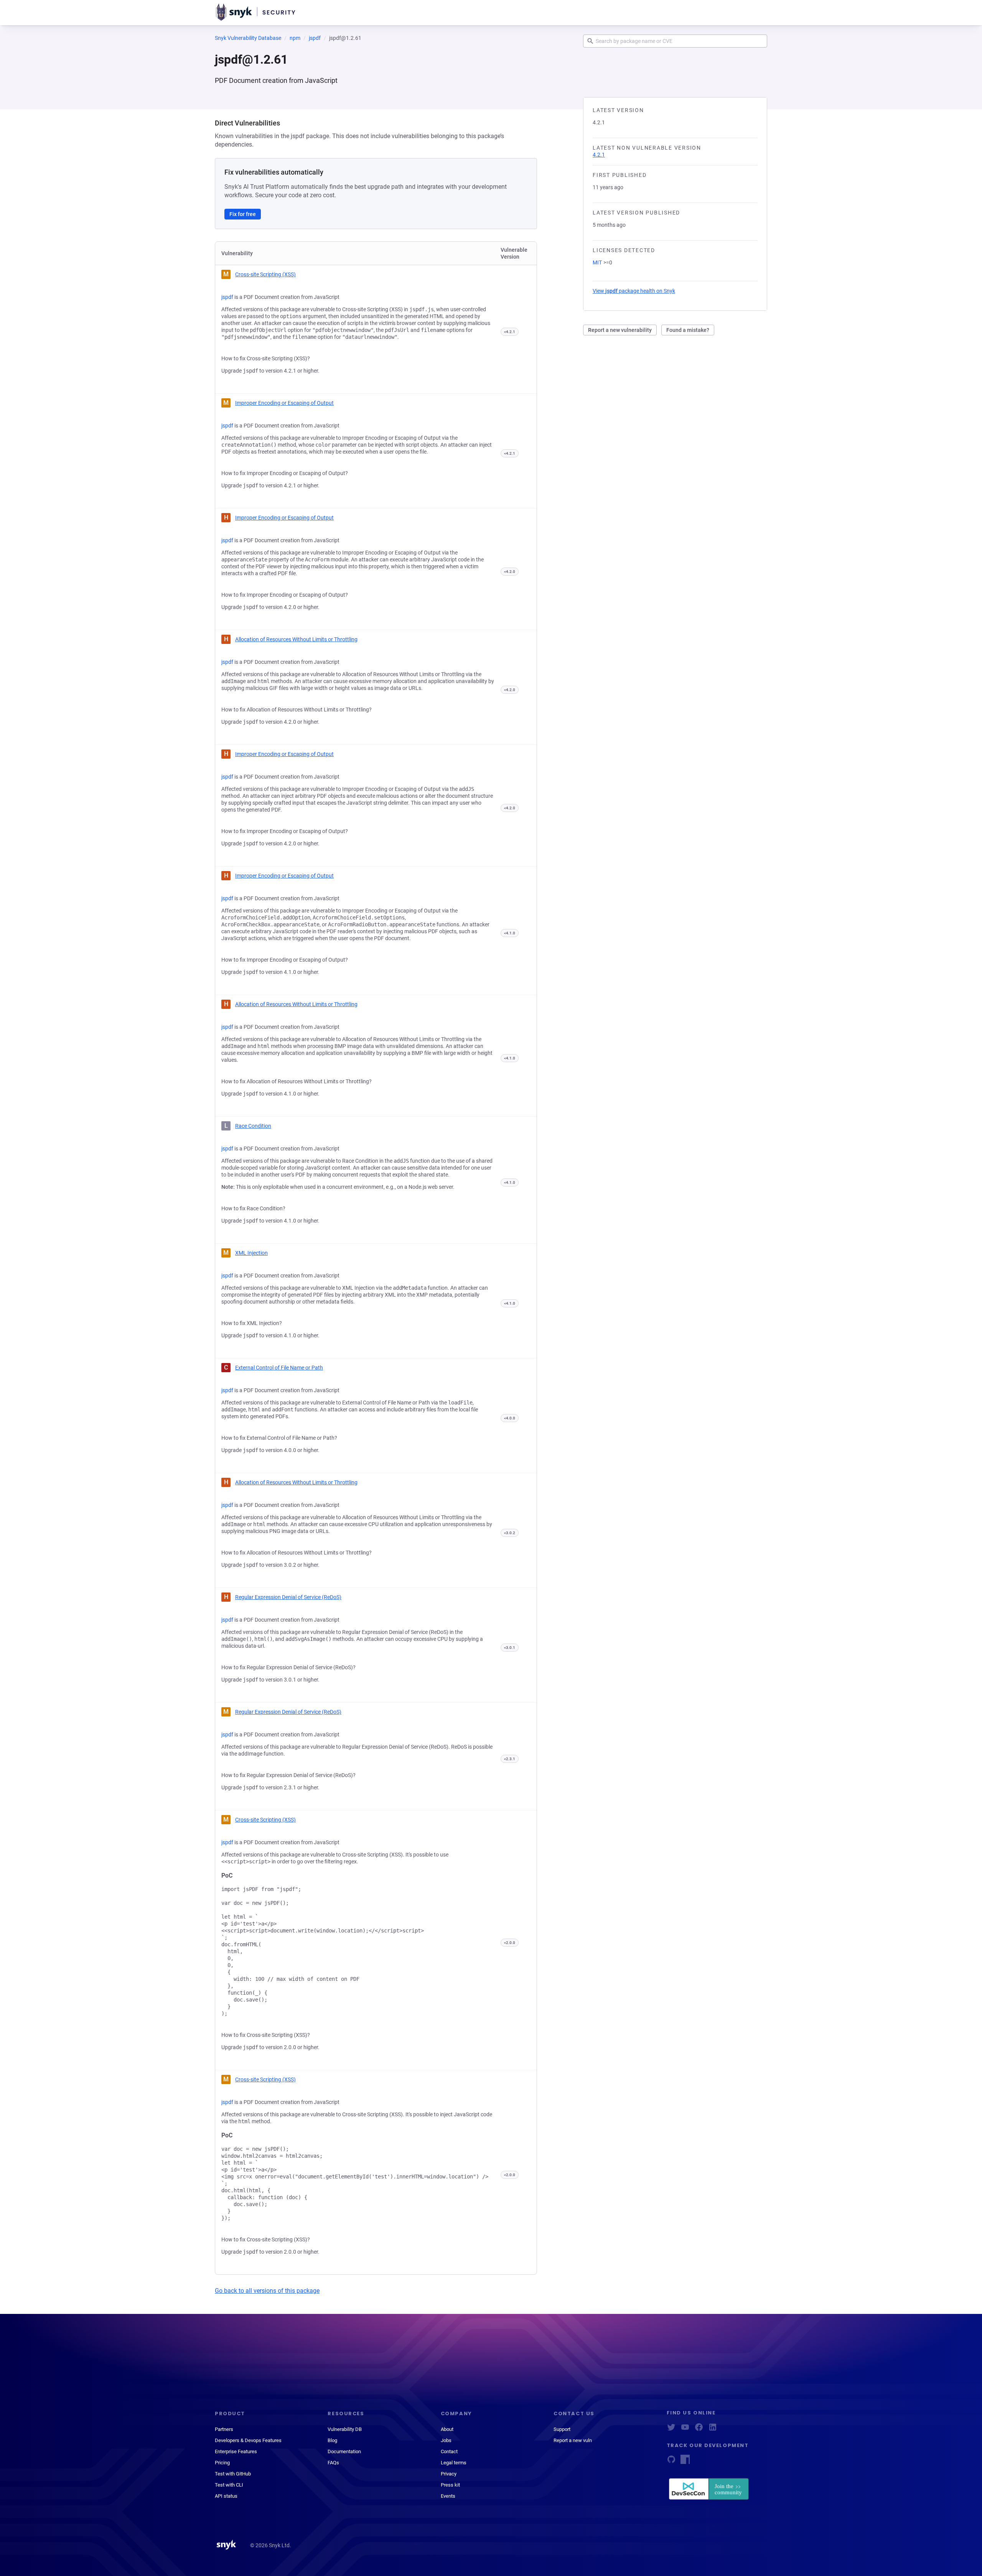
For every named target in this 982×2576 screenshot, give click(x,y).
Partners (224, 2429)
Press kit (450, 2485)
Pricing (222, 2463)
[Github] (671, 2462)
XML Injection (251, 1253)
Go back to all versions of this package (267, 2291)
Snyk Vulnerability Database (248, 38)
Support (562, 2429)
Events (448, 2496)
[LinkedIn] (713, 2430)
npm (295, 38)
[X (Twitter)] (671, 2430)
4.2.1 (599, 155)
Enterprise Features (236, 2451)
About (447, 2429)
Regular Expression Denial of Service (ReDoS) (288, 1597)
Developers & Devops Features (248, 2440)
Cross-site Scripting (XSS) (265, 274)
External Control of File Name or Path (279, 1368)
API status (226, 2496)
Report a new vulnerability (620, 330)
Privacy (449, 2474)
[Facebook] (699, 2430)
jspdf (315, 38)
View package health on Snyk (634, 291)
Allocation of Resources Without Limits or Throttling (296, 639)
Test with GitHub (233, 2474)
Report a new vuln (573, 2440)
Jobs (446, 2440)
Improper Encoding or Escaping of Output (284, 403)
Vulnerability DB (345, 2429)
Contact (449, 2451)
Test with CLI (229, 2485)
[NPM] (685, 2462)
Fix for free (243, 214)
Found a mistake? (688, 330)
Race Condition (253, 1126)
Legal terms (454, 2463)
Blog (332, 2440)
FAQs (333, 2463)
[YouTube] (685, 2430)
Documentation (344, 2451)
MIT (597, 262)
